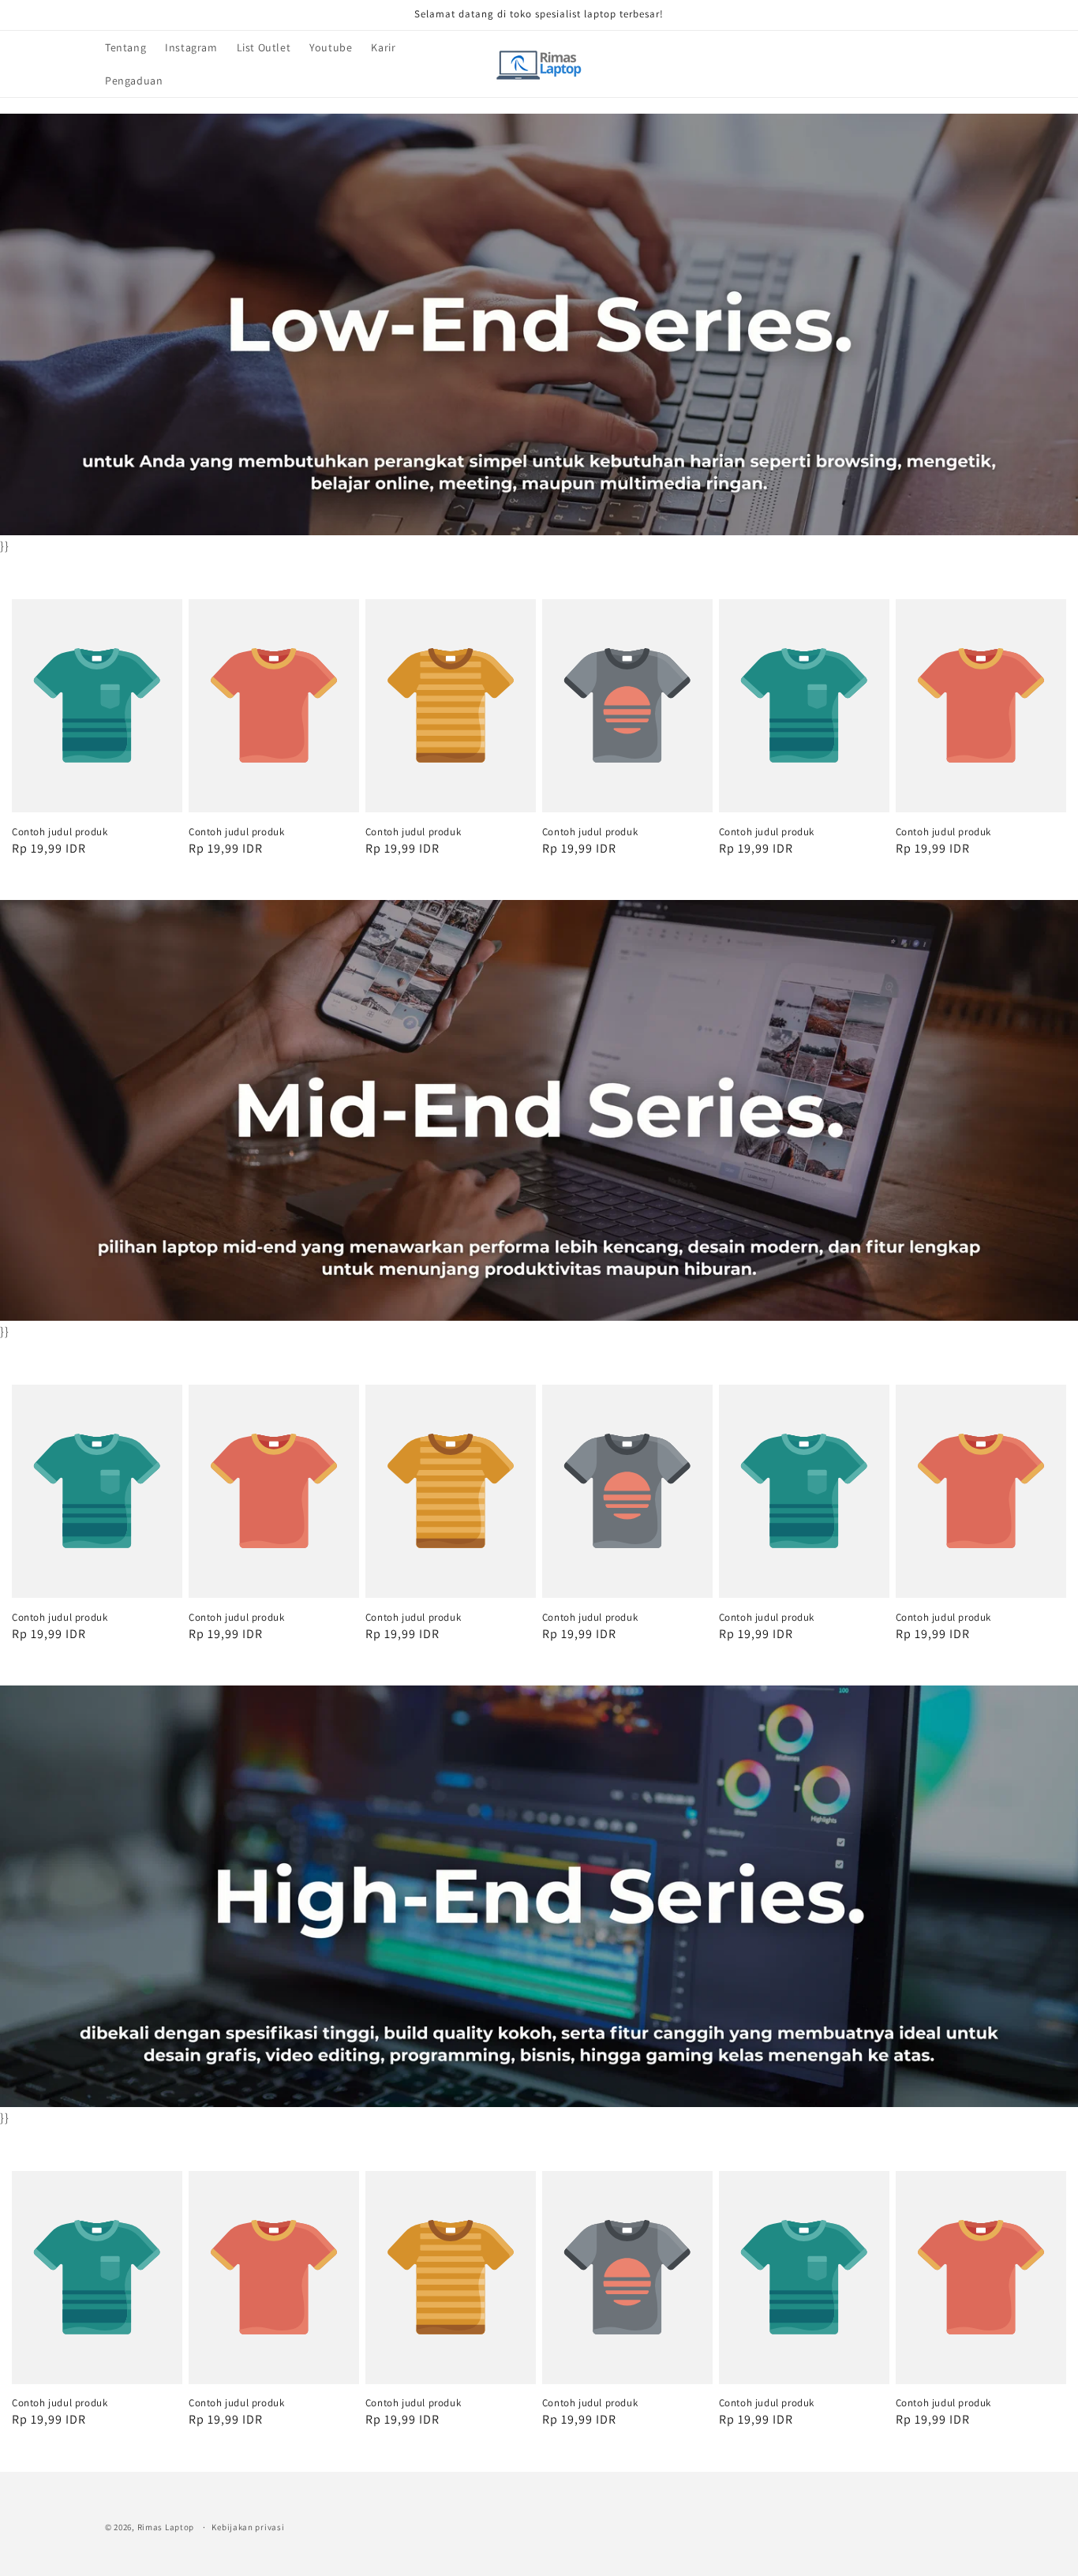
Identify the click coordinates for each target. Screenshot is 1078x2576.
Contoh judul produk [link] (60, 832)
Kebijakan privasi (248, 2526)
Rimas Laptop (166, 2527)
